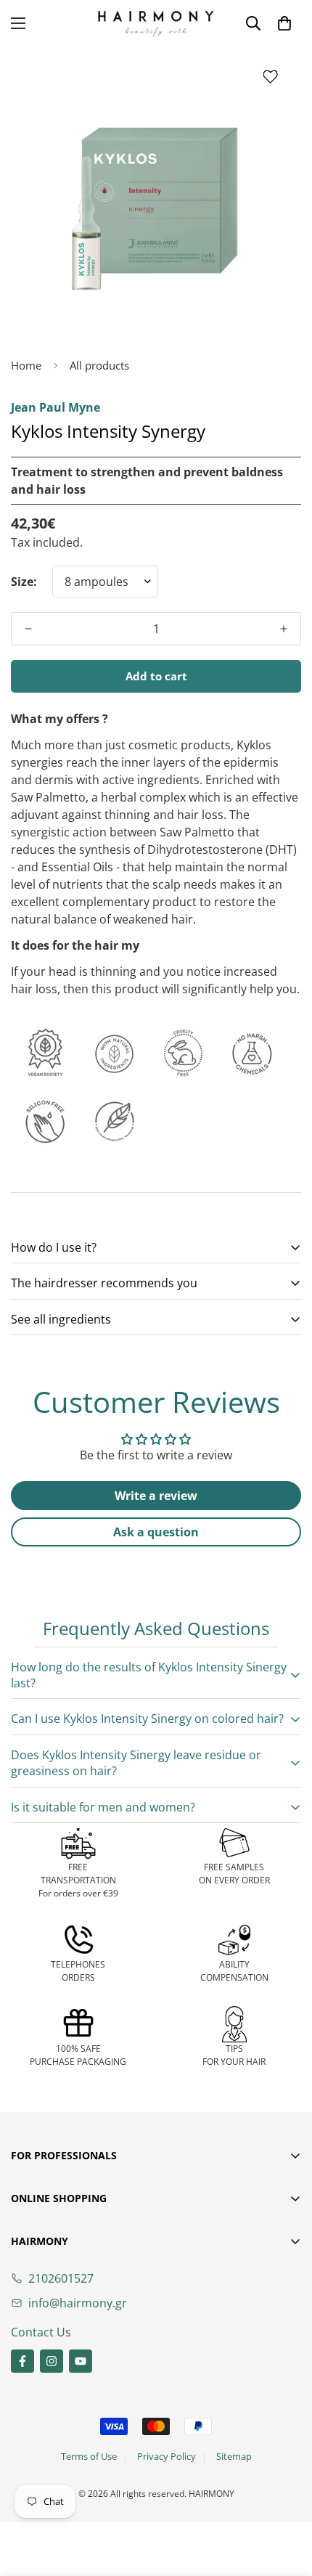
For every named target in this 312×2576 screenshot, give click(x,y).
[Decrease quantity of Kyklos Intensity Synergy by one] (28, 629)
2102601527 (61, 2278)
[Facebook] (22, 2361)
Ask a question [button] (156, 1532)
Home (26, 365)
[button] (284, 23)
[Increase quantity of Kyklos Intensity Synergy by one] (284, 629)
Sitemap (234, 2456)
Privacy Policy (167, 2456)
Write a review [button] (156, 1496)
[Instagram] (52, 2361)
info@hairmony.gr (78, 2303)
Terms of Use (89, 2456)
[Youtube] (81, 2361)
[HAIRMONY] (156, 24)
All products (99, 365)
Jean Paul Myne (56, 407)
